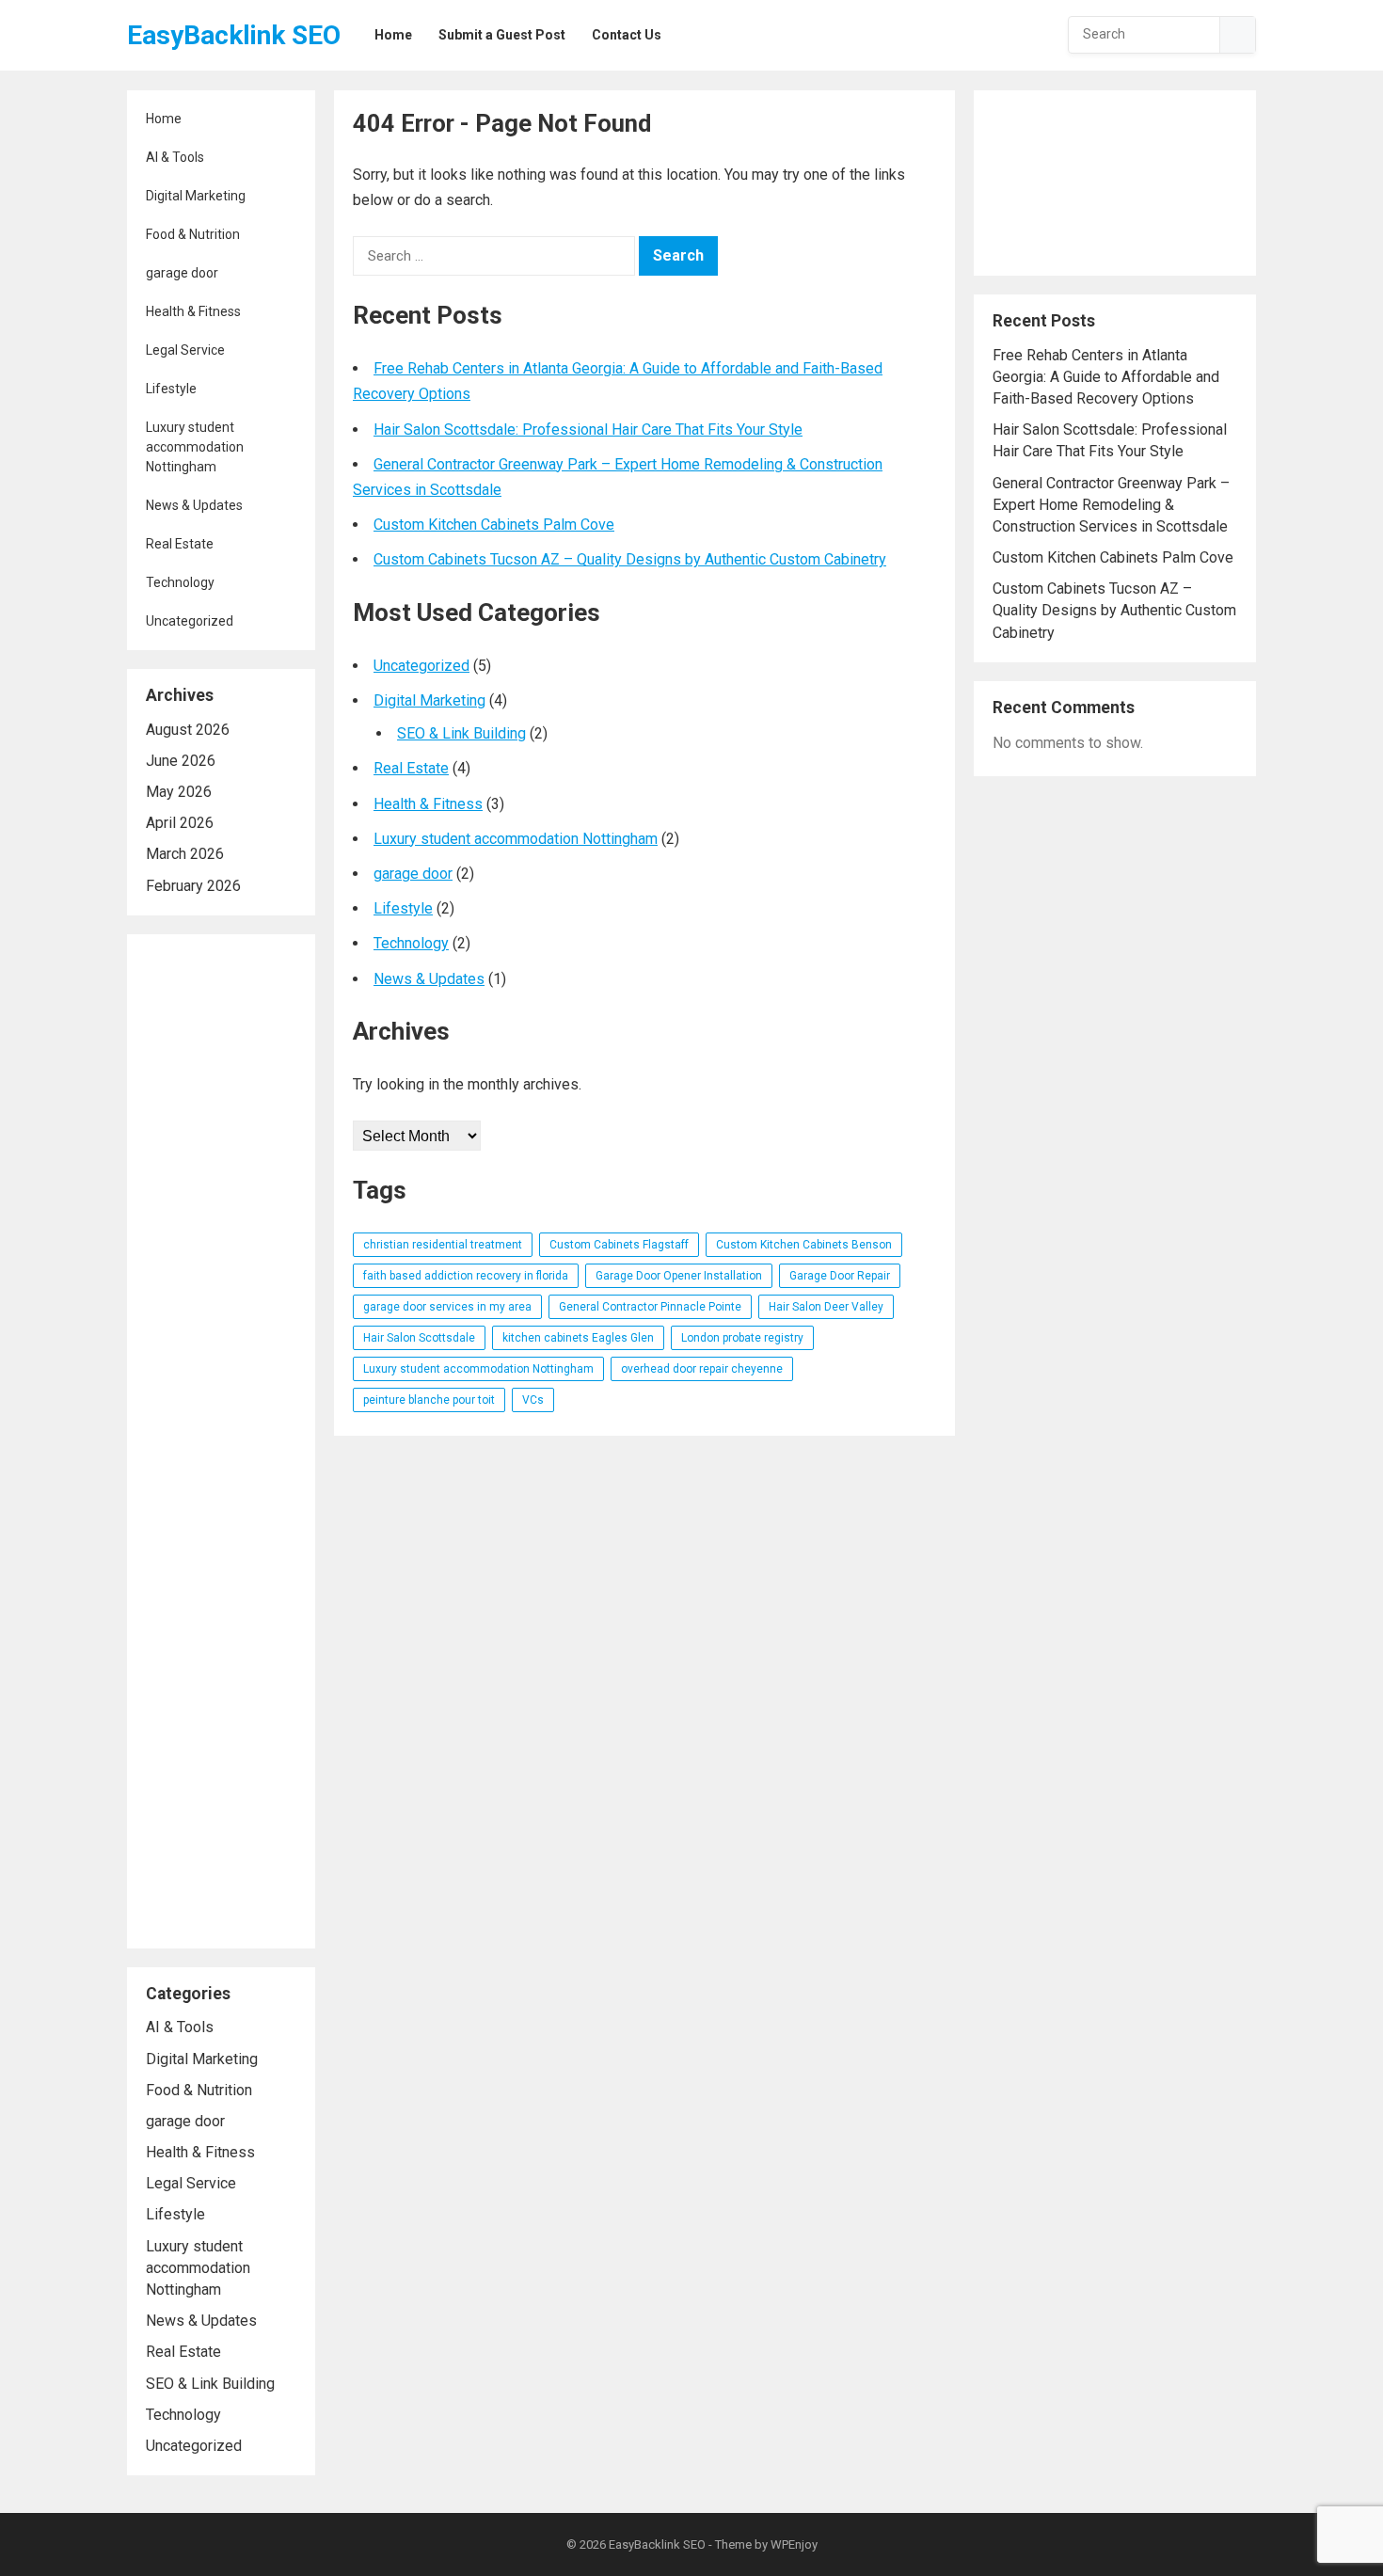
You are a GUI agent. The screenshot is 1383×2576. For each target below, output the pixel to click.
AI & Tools (175, 157)
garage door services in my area (447, 1307)
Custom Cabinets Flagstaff (619, 1245)
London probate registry (742, 1338)
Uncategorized (190, 621)
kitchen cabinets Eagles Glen (578, 1338)
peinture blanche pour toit (429, 1400)
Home (164, 119)
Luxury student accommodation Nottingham (195, 447)
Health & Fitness (193, 311)
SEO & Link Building (210, 2384)
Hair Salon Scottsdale (419, 1338)
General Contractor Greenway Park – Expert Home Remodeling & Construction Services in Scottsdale (1111, 505)
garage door (182, 273)
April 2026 (180, 823)
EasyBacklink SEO (234, 35)
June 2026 (181, 761)
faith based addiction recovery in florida (466, 1276)
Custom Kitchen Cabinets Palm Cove (494, 525)
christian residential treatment (443, 1245)
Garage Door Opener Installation (679, 1276)
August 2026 (188, 730)
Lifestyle (171, 389)
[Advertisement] (221, 1441)
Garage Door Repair (840, 1276)
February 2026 (193, 886)
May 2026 (179, 792)
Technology (180, 582)
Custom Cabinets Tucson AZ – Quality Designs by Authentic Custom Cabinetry (630, 559)
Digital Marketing (196, 196)
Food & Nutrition (193, 234)
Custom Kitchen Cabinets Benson (804, 1245)
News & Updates (194, 505)
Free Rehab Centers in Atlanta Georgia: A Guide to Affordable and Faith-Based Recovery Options (1106, 377)
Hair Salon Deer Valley (826, 1307)
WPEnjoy (794, 2544)
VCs (533, 1400)
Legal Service (185, 350)
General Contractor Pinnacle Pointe (650, 1307)
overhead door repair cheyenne (702, 1369)
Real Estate (180, 544)
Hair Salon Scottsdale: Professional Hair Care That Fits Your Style (588, 429)
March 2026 (185, 854)
